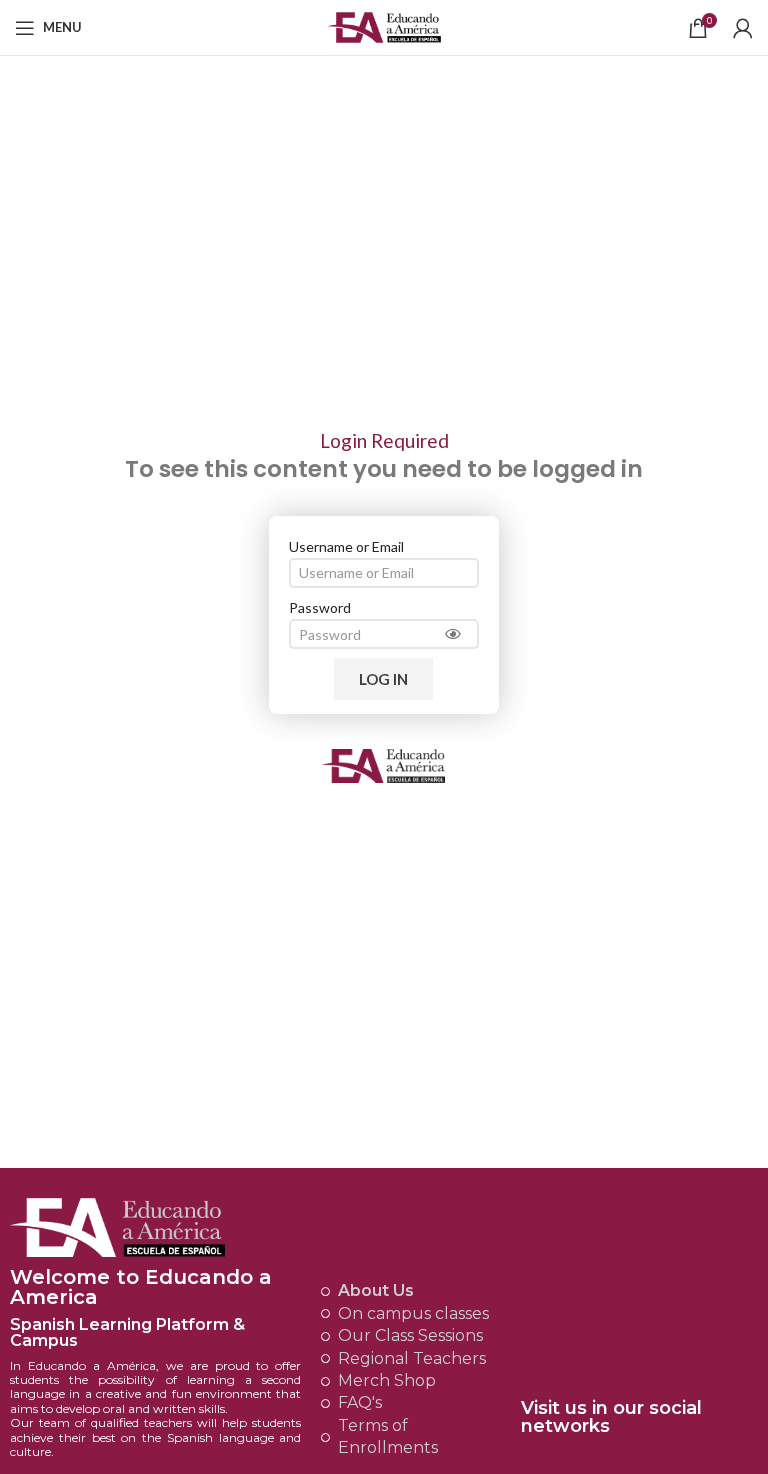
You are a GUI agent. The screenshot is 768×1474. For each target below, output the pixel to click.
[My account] (743, 28)
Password (320, 607)
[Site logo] (384, 25)
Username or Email (346, 546)
